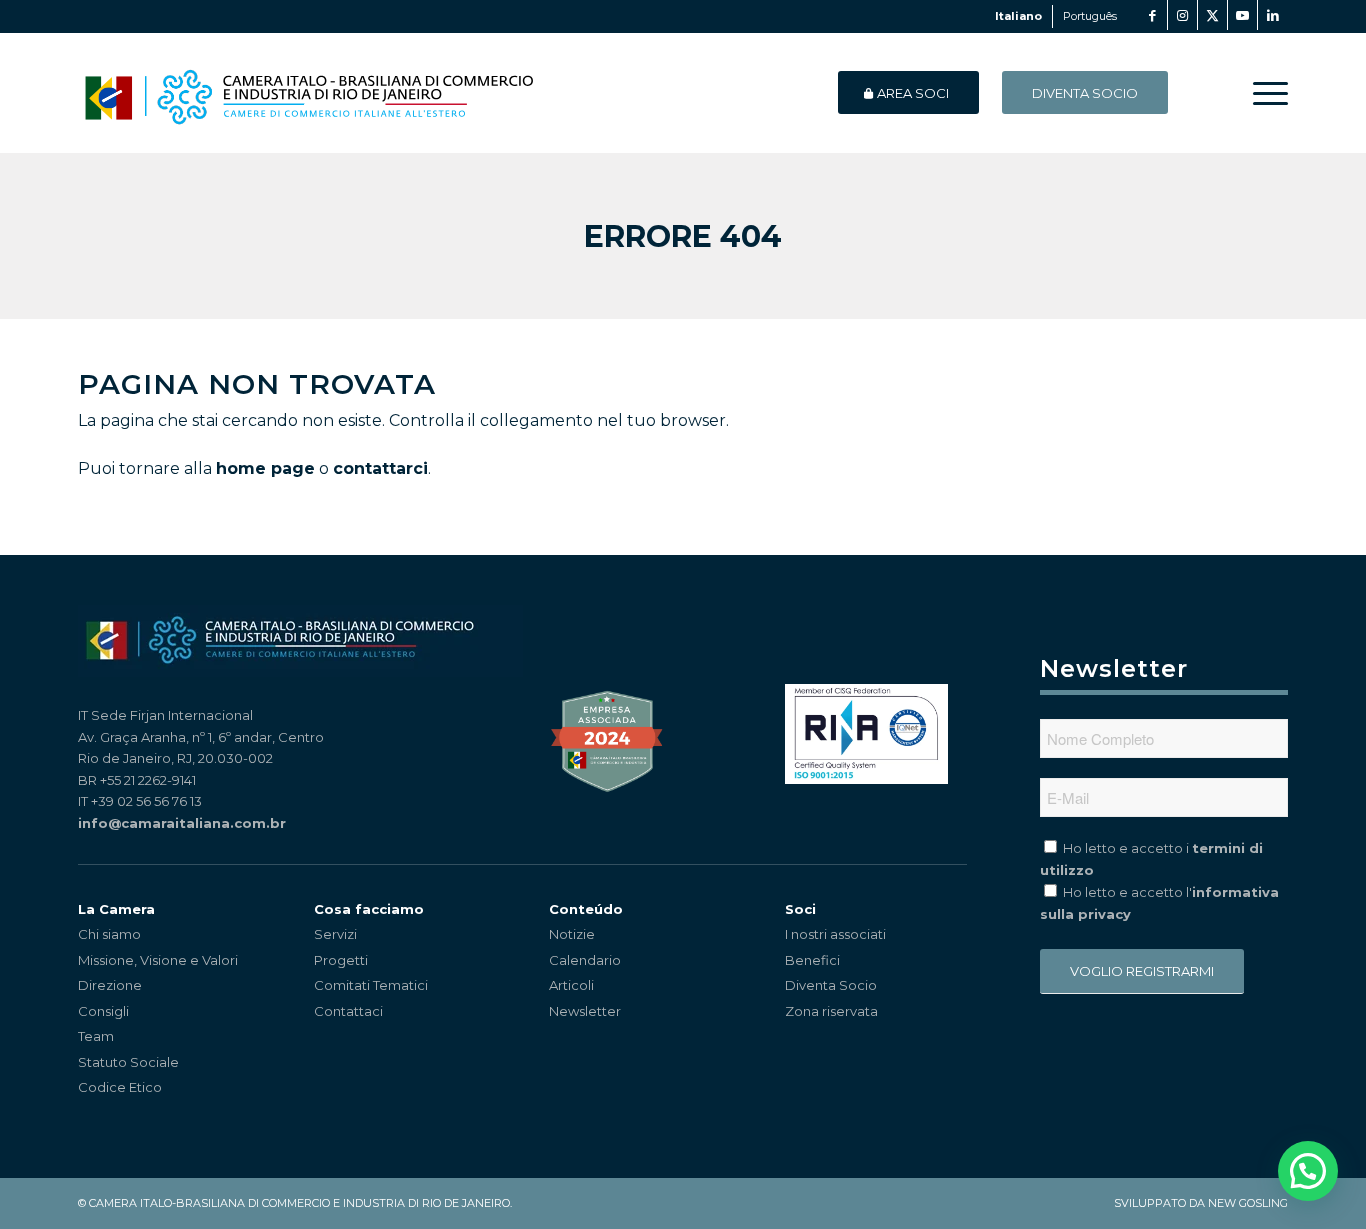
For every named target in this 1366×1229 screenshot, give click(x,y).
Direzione (110, 985)
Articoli (571, 985)
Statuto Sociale (128, 1062)
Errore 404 (683, 236)
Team (96, 1036)
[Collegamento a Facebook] (1152, 15)
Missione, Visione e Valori (158, 960)
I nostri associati (835, 934)
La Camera (116, 909)
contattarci (380, 468)
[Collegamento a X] (1212, 15)
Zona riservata (831, 1011)
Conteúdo (586, 909)
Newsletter (585, 1011)
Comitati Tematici (371, 985)
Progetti (341, 960)
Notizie (572, 934)
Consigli (103, 1011)
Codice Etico (120, 1087)
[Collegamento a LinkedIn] (1273, 15)
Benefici (812, 960)
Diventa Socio (831, 985)
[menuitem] (1264, 93)
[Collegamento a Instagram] (1182, 15)
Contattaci (348, 1011)
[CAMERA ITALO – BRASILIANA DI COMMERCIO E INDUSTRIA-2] (308, 93)
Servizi (335, 934)
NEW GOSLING (1248, 1203)
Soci (800, 909)
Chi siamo (109, 934)
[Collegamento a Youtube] (1242, 15)
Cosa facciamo (369, 909)
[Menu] (1264, 93)
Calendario (585, 960)
